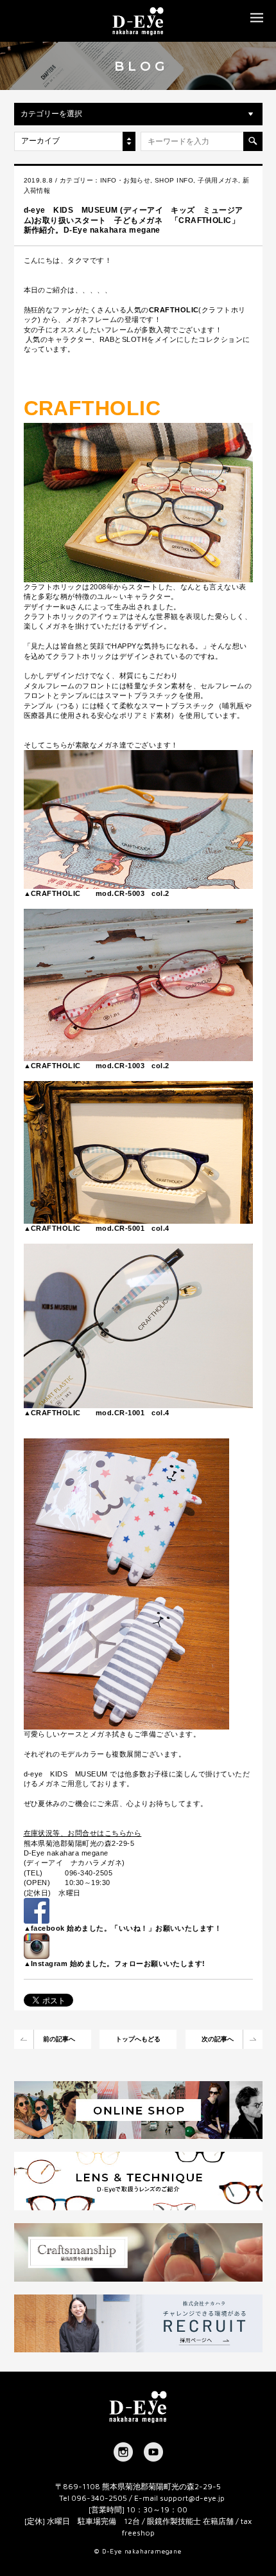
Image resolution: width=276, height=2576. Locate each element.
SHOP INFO (174, 180)
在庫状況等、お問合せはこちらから (83, 1833)
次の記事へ (218, 2039)
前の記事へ (59, 2039)
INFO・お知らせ (125, 180)
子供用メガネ (218, 180)
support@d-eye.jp (192, 2498)
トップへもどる (138, 2039)
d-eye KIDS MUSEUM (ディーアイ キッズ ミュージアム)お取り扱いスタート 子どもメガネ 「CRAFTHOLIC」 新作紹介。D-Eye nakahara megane (136, 220)
